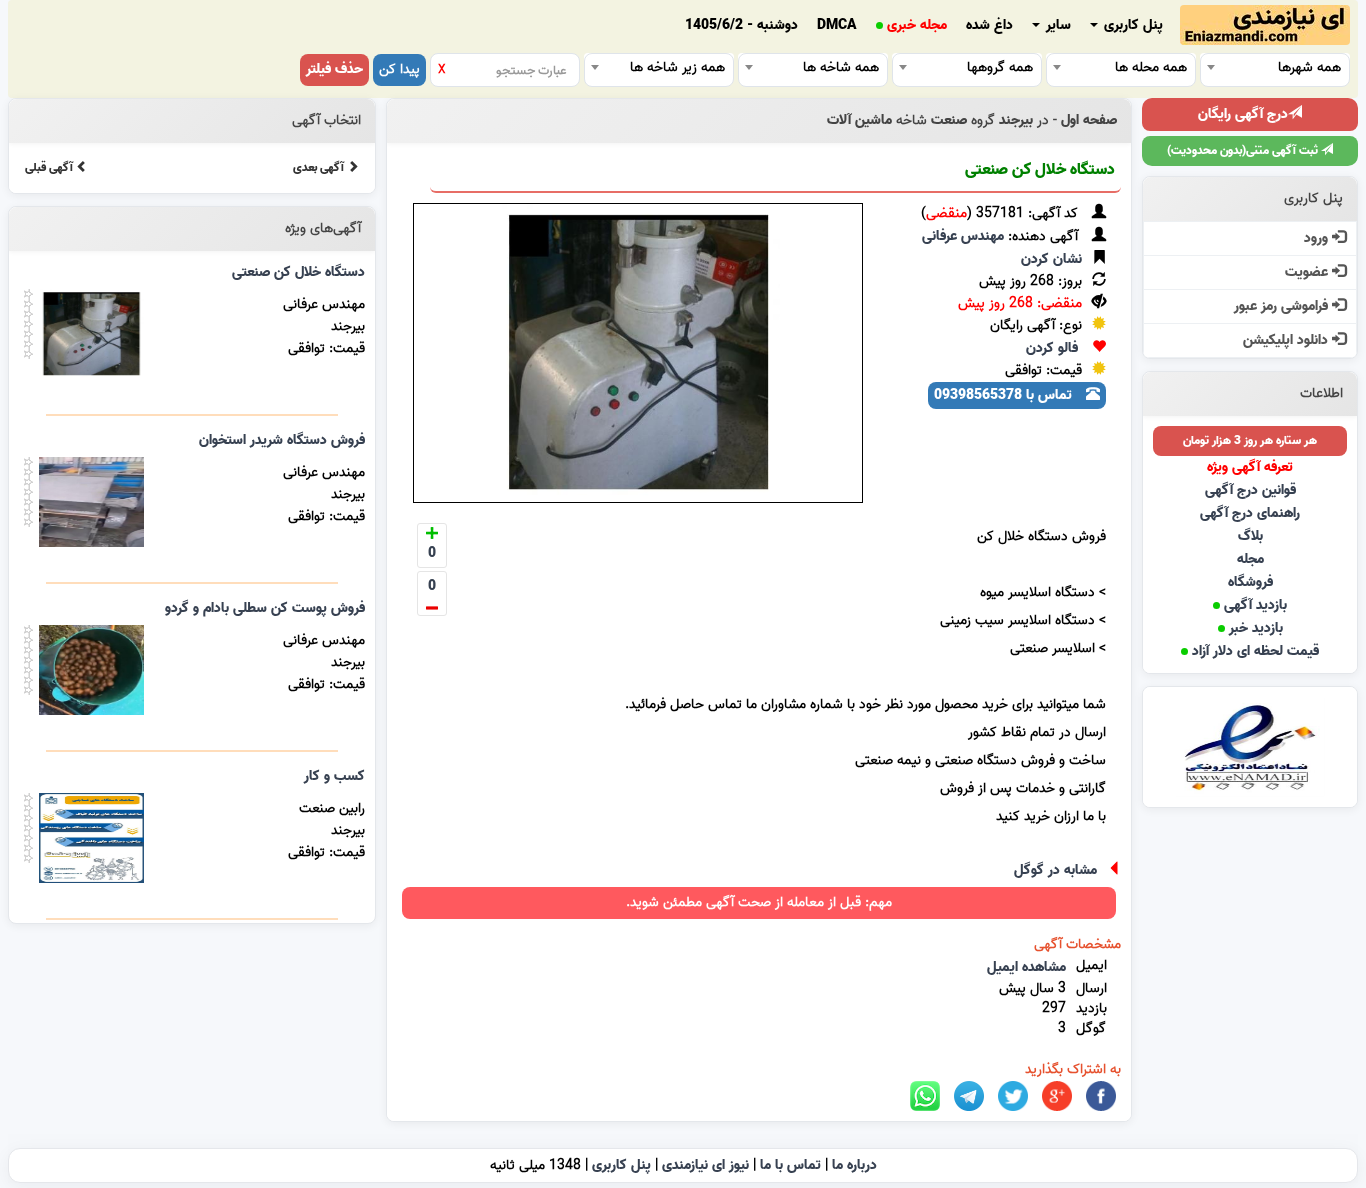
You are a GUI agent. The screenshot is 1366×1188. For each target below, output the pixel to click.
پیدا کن (399, 69)
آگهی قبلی (50, 167)
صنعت (949, 120)
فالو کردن (1052, 348)
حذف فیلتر (334, 69)
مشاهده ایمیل (1026, 967)
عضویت (1308, 272)
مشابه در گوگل (1055, 870)
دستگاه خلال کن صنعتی (1040, 170)
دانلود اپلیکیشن (1287, 340)
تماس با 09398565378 (1005, 395)
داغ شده (989, 25)
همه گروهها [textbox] (1000, 67)
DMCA (837, 25)
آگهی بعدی (320, 167)
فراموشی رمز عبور (1283, 306)
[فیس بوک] (1101, 1096)
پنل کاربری (1131, 25)
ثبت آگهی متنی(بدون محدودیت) (1244, 150)
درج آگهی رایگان (1243, 114)
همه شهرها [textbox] (1309, 67)
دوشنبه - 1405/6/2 (741, 25)
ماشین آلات (859, 120)
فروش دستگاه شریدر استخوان (282, 440)
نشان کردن (1051, 259)
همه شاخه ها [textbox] (841, 67)
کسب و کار (334, 776)
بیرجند (1016, 120)
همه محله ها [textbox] (1151, 67)
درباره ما (854, 1165)
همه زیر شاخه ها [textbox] (677, 67)
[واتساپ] (925, 1096)
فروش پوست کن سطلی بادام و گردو (265, 608)
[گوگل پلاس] (1057, 1096)
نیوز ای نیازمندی (705, 1165)
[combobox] (1275, 67)
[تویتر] (1013, 1096)
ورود (1318, 238)
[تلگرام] (969, 1096)
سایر (1056, 25)
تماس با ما (790, 1165)
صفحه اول (1089, 120)
